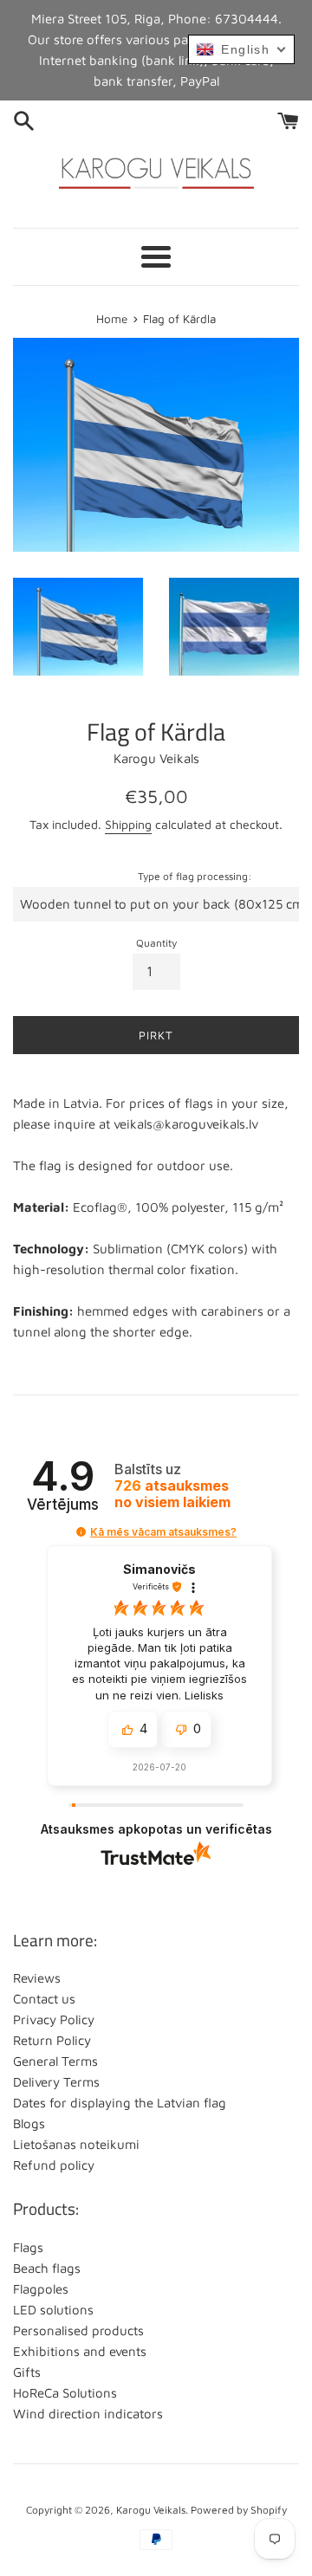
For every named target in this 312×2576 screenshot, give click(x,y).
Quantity (156, 943)
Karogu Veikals (151, 2510)
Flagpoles (41, 2289)
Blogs (29, 2123)
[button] (81, 1532)
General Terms (55, 2061)
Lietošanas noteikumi (76, 2144)
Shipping (128, 824)
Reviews (37, 1978)
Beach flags (47, 2268)
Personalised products (78, 2330)
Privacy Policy (54, 2019)
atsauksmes (172, 1494)
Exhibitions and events (80, 2351)
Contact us (44, 1999)
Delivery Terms (56, 2082)
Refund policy (54, 2165)
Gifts (27, 2372)
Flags (28, 2247)
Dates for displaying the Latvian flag (120, 2103)
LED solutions (53, 2310)
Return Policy (52, 2040)
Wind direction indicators (88, 2414)
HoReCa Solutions (65, 2393)
